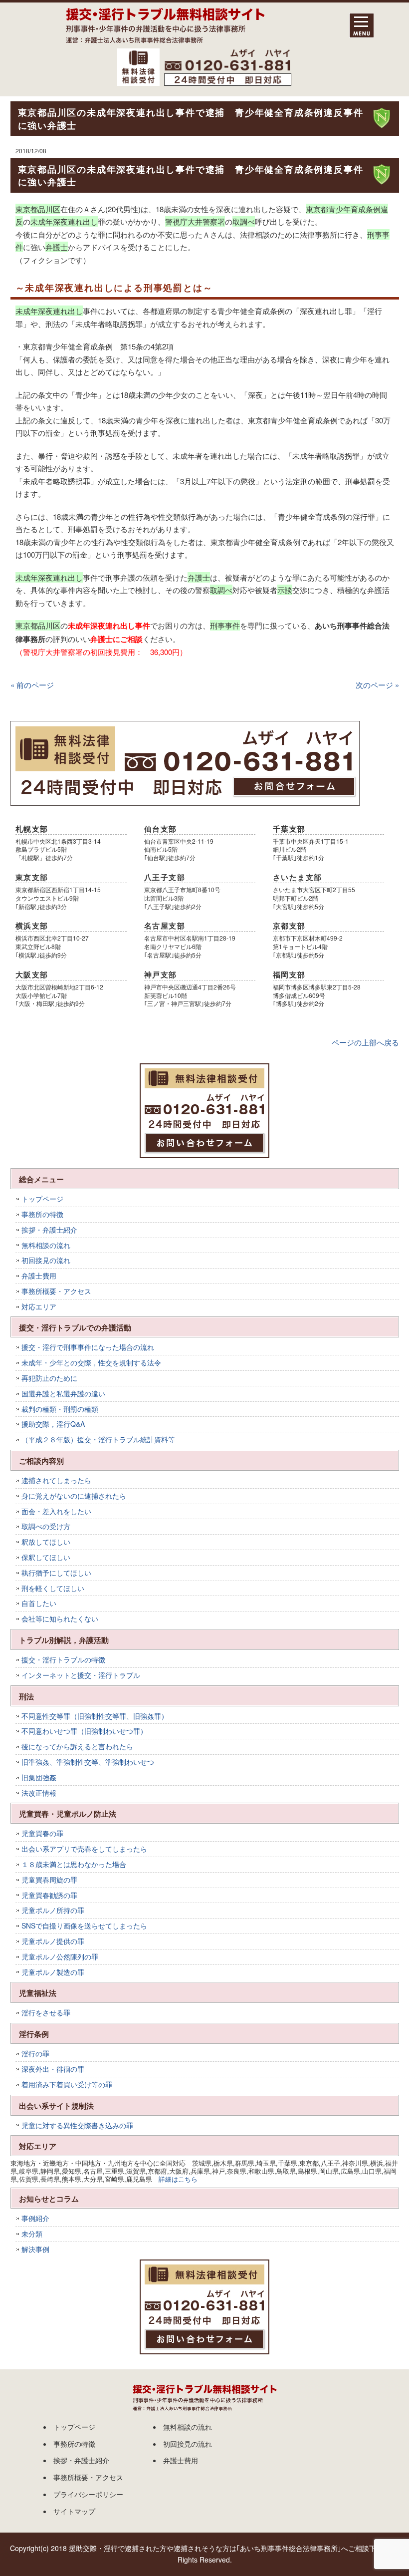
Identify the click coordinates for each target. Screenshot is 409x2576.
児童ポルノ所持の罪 (53, 1910)
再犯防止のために (49, 1378)
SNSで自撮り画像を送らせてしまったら (84, 1926)
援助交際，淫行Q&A (53, 1424)
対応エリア (39, 1306)
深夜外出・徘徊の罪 (53, 2069)
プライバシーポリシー (88, 2494)
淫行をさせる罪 (46, 2012)
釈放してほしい (46, 1542)
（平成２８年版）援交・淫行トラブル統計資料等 (98, 1439)
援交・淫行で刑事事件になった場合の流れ (88, 1347)
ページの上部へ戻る (365, 1042)
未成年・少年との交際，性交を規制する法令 (91, 1362)
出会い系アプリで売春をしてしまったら (84, 1849)
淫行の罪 (35, 2053)
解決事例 (35, 2249)
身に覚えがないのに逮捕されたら (74, 1496)
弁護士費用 (39, 1276)
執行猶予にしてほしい (56, 1573)
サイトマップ (74, 2511)
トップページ (42, 1199)
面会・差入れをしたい (56, 1511)
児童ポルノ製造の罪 (53, 1972)
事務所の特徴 (42, 1214)
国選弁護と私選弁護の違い (63, 1393)
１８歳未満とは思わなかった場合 (74, 1864)
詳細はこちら (178, 2179)
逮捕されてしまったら (56, 1480)
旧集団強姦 (39, 1777)
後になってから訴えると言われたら (77, 1746)
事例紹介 (35, 2218)
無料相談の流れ (46, 1245)
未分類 (32, 2234)
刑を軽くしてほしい (53, 1588)
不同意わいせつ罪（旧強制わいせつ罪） (84, 1731)
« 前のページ (32, 685)
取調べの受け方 (46, 1526)
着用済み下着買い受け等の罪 (67, 2084)
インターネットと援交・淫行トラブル (81, 1675)
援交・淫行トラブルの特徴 (63, 1659)
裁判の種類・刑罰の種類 (60, 1409)
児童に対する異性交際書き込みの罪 (77, 2125)
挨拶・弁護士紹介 (49, 1230)
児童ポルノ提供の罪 (53, 1941)
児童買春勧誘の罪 (49, 1895)
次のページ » (377, 685)
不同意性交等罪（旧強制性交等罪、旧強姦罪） (95, 1716)
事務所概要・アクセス (56, 1291)
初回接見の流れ (46, 1260)
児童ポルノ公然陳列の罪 (60, 1956)
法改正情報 (39, 1793)
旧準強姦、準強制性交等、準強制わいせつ (88, 1762)
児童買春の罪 (42, 1833)
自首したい (39, 1603)
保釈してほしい (46, 1557)
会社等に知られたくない (60, 1618)
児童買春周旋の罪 (49, 1880)
